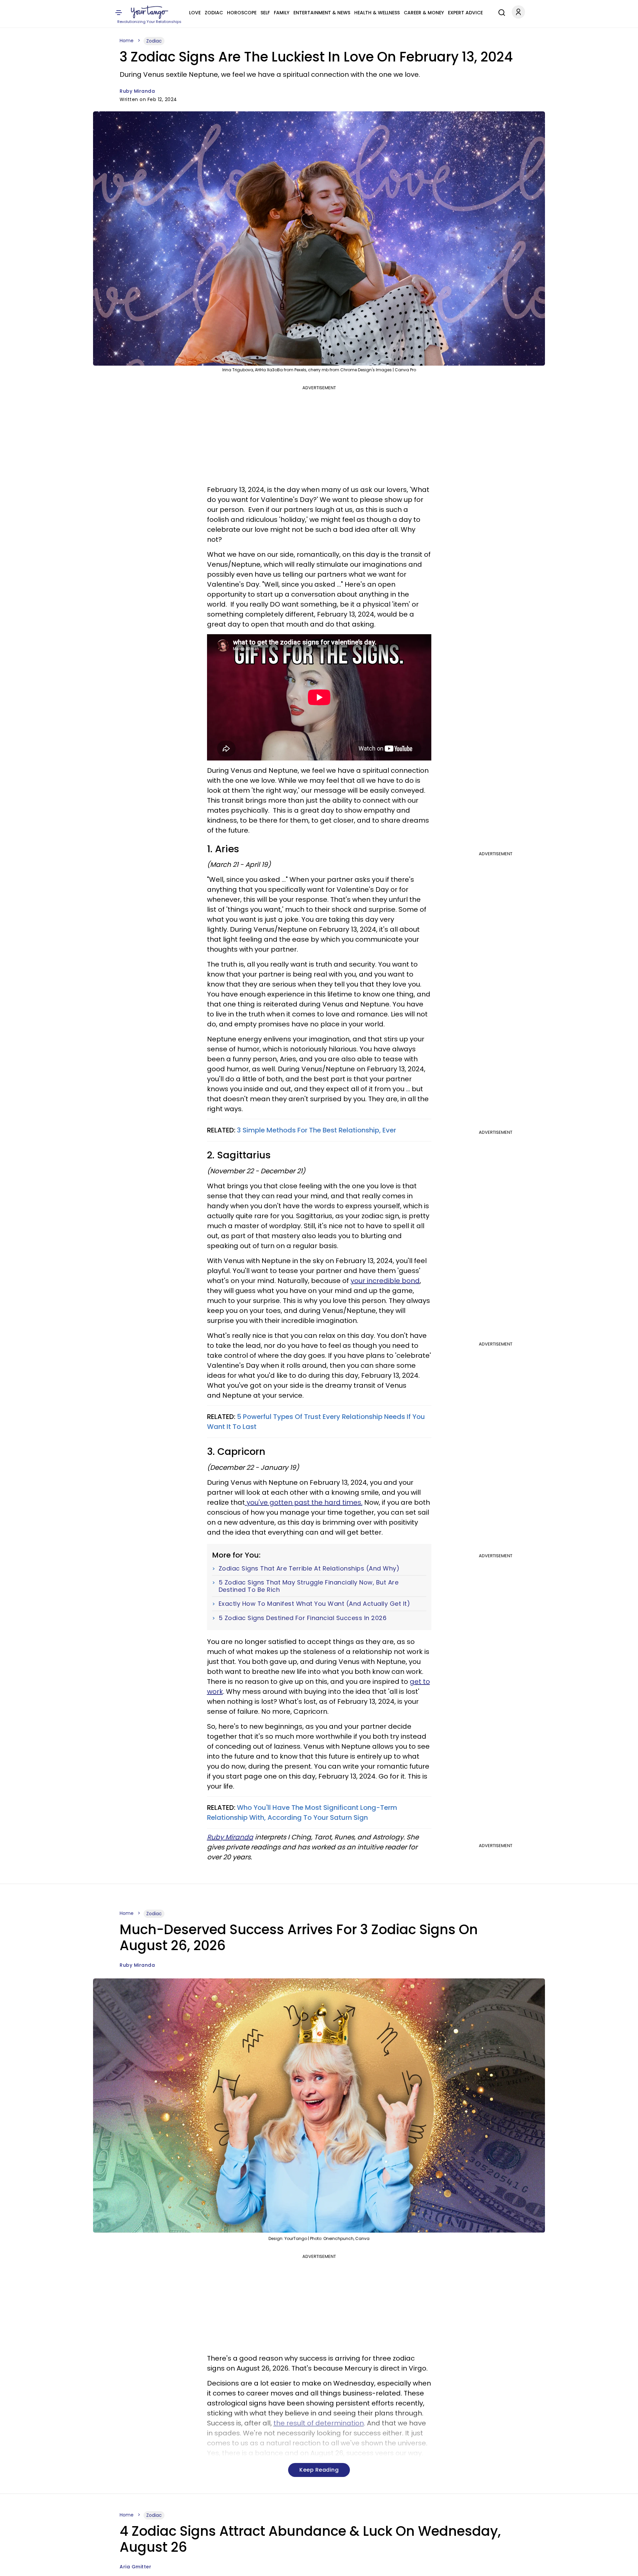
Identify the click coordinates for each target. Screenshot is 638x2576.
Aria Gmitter (135, 2567)
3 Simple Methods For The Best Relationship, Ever (316, 1130)
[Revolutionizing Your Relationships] (150, 12)
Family (282, 13)
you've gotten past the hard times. (304, 1502)
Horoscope (242, 13)
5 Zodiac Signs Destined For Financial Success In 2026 (303, 1618)
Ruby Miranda (137, 91)
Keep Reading (319, 2470)
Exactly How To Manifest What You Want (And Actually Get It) (315, 1604)
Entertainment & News (322, 13)
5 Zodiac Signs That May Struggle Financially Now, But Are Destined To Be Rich (309, 1586)
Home (127, 41)
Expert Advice (465, 13)
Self (265, 13)
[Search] (500, 12)
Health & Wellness (377, 13)
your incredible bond (385, 1281)
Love (195, 13)
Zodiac (214, 13)
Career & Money (424, 13)
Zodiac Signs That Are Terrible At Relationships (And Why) (309, 1569)
